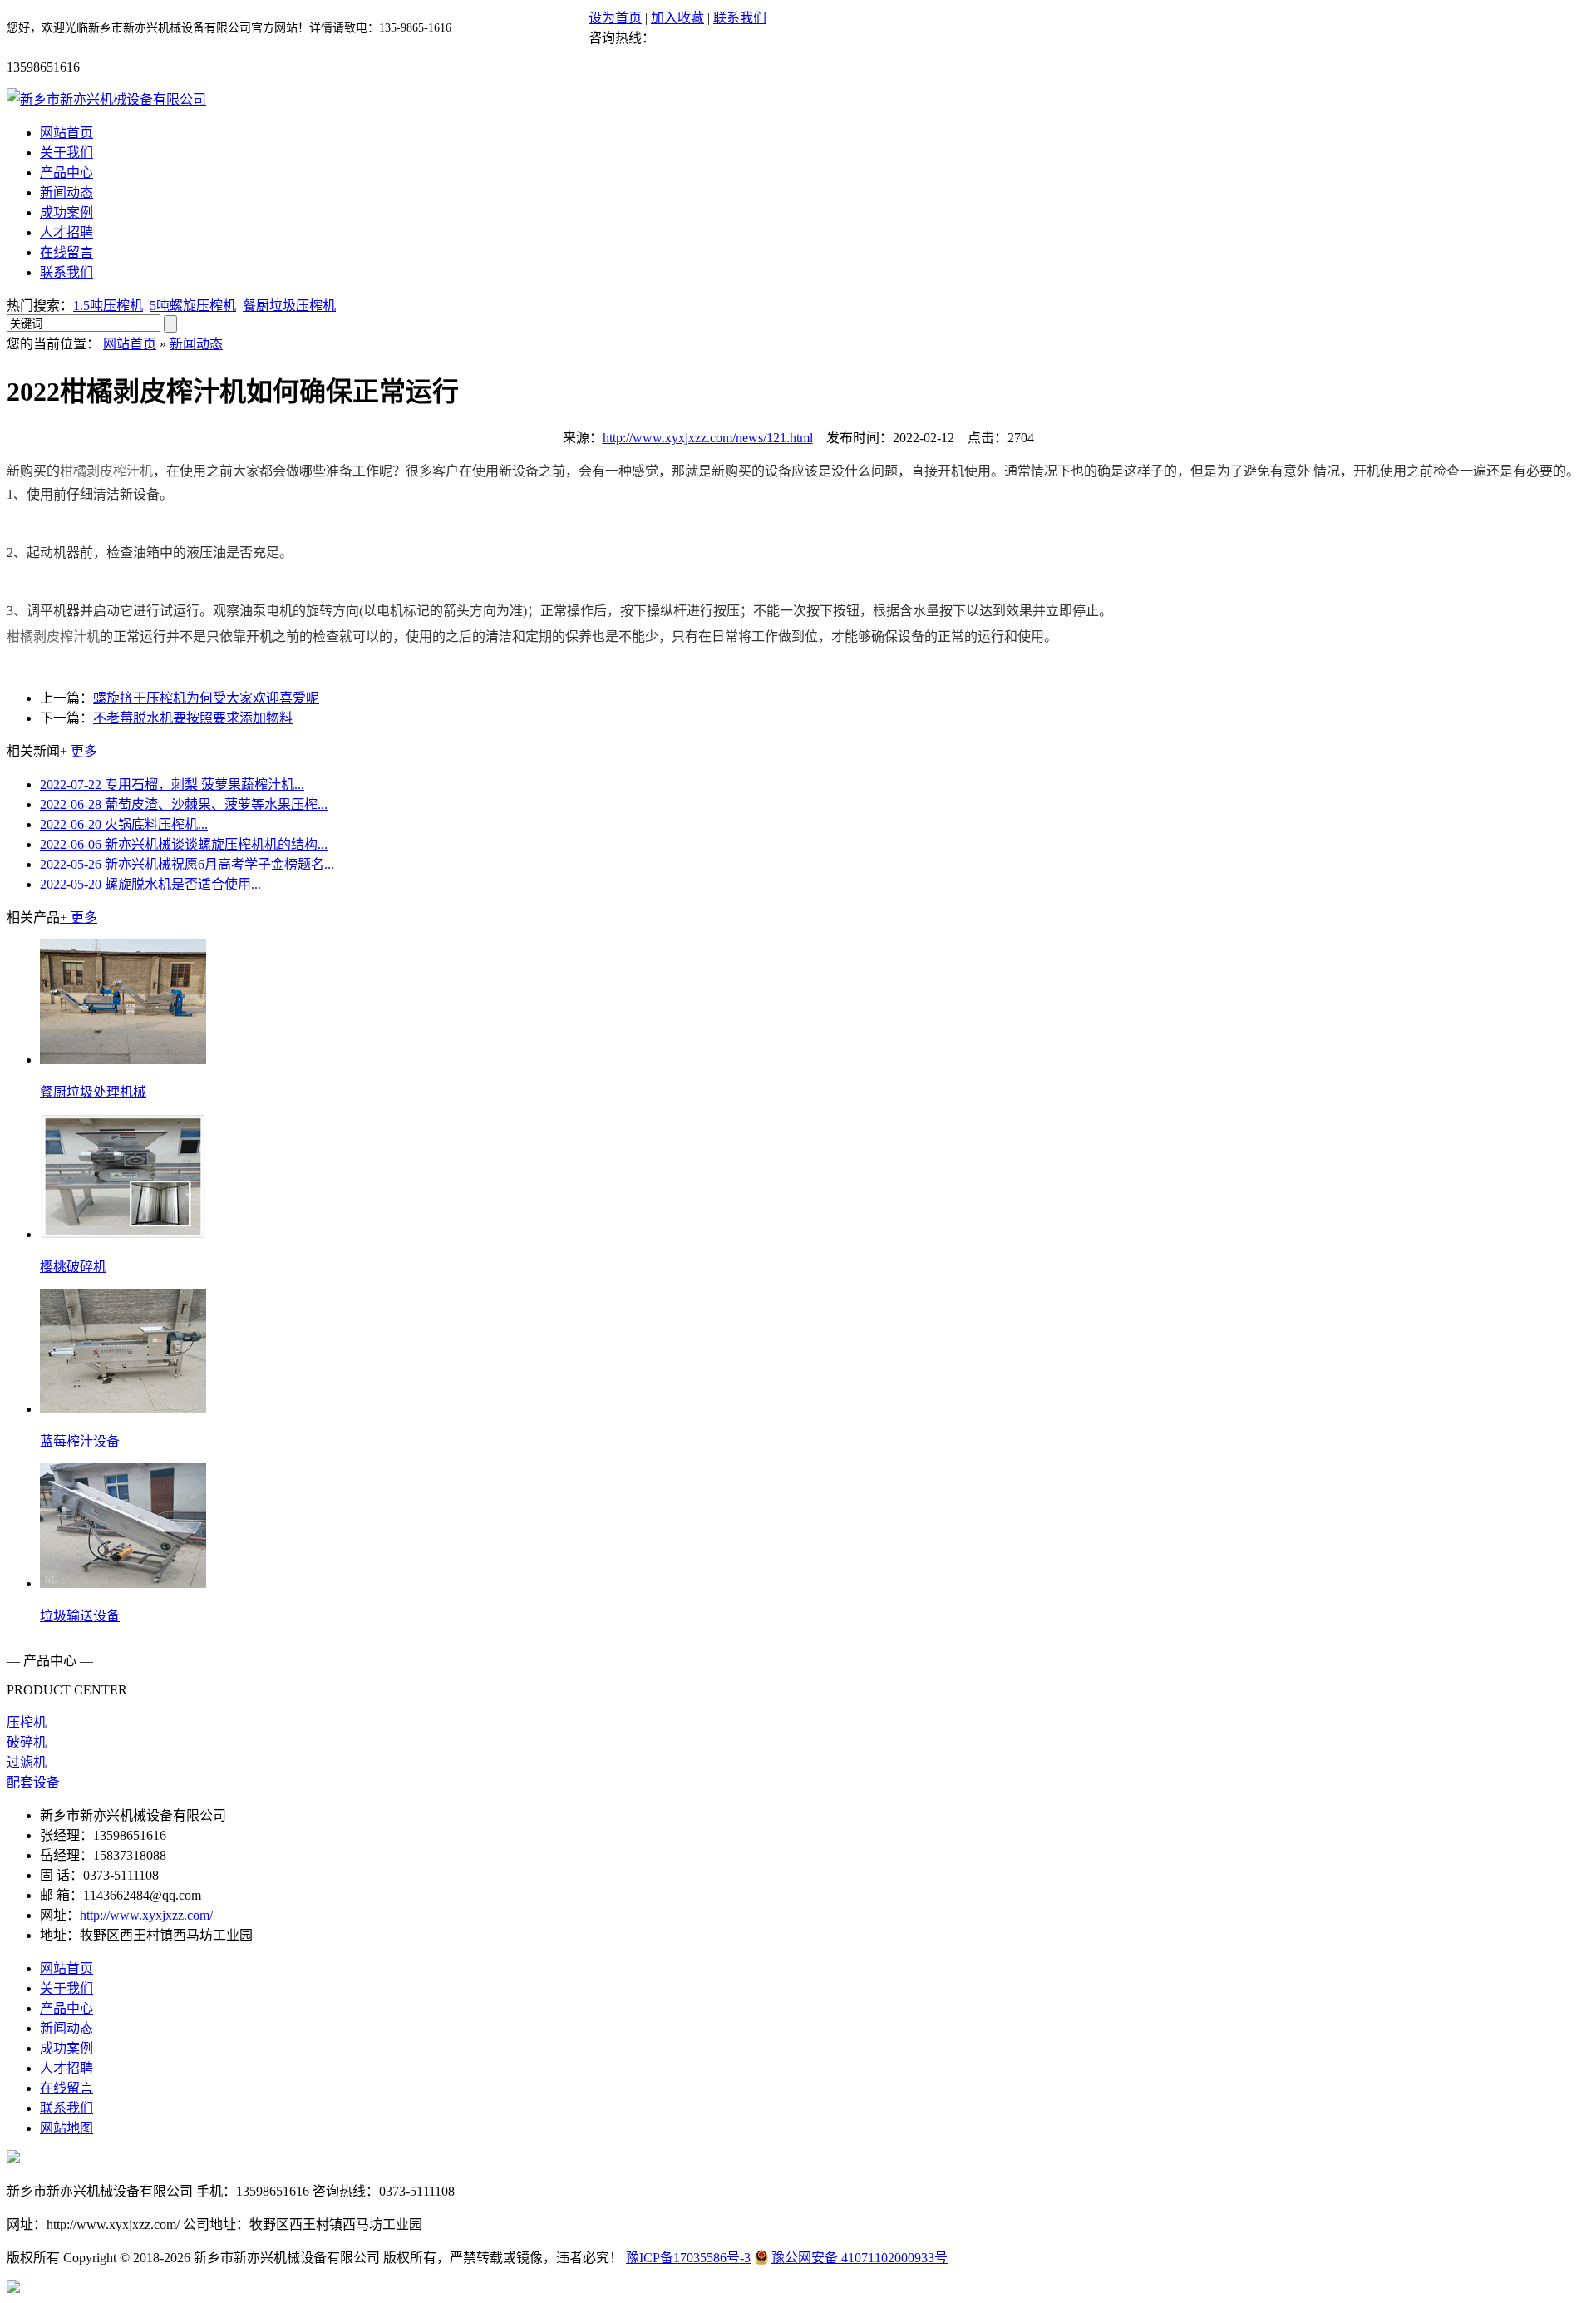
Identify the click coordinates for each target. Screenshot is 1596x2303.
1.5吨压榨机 (108, 306)
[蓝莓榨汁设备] (123, 1409)
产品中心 (66, 173)
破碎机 (27, 1742)
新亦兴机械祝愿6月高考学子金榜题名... (187, 864)
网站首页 (66, 133)
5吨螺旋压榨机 (193, 306)
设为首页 (615, 18)
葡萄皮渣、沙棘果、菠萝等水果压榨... (184, 804)
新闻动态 (66, 192)
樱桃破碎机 (73, 1267)
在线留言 (66, 252)
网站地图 (66, 2128)
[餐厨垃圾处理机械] (123, 1060)
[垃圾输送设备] (123, 1583)
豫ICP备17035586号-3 (688, 2258)
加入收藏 (677, 18)
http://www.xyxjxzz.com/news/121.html (708, 438)
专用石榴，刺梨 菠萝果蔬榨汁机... (172, 784)
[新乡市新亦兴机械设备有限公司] (106, 99)
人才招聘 (66, 232)
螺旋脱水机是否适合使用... (150, 884)
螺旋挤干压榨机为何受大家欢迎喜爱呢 (206, 698)
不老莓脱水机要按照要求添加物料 (193, 718)
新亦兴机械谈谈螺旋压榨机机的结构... (184, 844)
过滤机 (27, 1762)
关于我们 (66, 153)
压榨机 (27, 1722)
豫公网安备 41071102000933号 (860, 2258)
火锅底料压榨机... (124, 824)
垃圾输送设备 (80, 1616)
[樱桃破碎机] (123, 1234)
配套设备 (33, 1782)
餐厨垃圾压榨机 (289, 306)
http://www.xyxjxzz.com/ (146, 1915)
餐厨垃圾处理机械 (93, 1092)
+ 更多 (79, 751)
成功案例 (66, 212)
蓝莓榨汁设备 (80, 1441)
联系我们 (740, 18)
